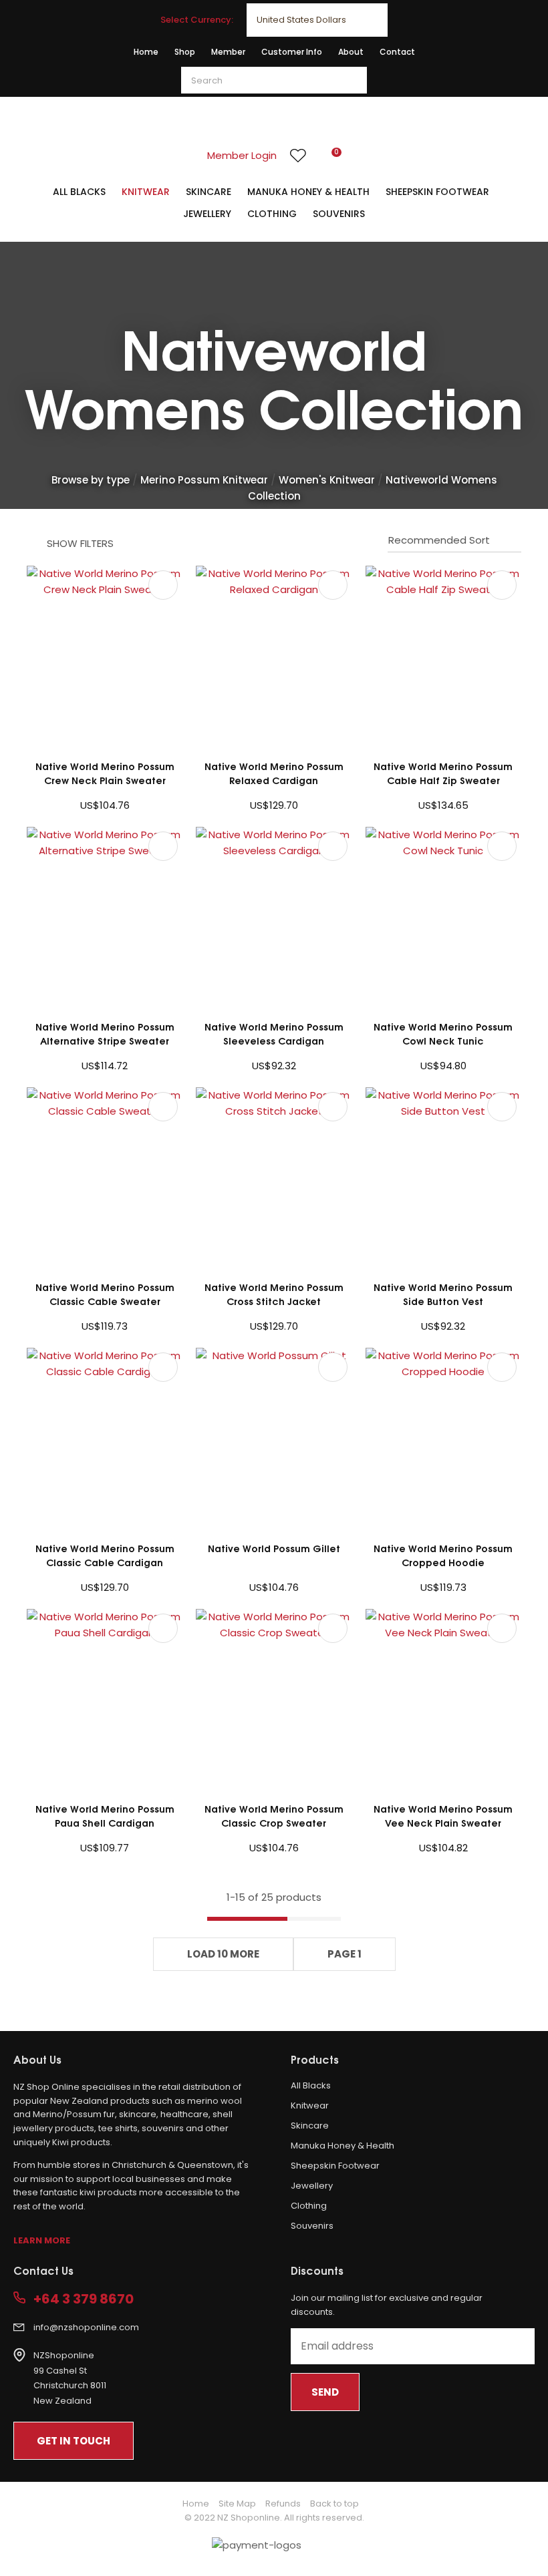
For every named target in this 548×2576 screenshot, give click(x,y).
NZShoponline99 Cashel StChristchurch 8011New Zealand (70, 2378)
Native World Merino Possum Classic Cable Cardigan (105, 1555)
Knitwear (146, 192)
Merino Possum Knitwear (204, 480)
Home (146, 52)
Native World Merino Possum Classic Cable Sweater (105, 1294)
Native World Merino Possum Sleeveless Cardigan (274, 1033)
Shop (185, 52)
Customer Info (292, 52)
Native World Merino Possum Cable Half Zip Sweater (443, 773)
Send (325, 2392)
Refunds (283, 2504)
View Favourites (298, 156)
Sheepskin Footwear (437, 192)
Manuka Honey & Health (308, 192)
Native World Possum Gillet (274, 1548)
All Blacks (79, 192)
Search (351, 80)
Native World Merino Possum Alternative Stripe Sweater (105, 1033)
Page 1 (345, 1954)
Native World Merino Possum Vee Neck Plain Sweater (443, 1815)
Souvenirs (339, 214)
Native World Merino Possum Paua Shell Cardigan (105, 1815)
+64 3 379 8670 (84, 2299)
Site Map (237, 2504)
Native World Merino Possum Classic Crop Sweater (274, 1815)
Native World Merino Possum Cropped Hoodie (443, 1555)
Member (228, 52)
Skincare (209, 192)
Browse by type (91, 480)
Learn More (42, 2240)
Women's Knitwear (327, 480)
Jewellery (207, 214)
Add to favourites (163, 585)
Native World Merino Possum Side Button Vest (443, 1294)
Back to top (334, 2504)
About (351, 52)
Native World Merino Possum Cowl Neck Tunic (443, 1033)
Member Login (242, 155)
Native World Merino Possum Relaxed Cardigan (274, 773)
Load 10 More (223, 1954)
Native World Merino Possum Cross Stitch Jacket (274, 1294)
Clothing (272, 214)
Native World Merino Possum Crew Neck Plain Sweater (105, 773)
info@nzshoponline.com (86, 2327)
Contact (397, 52)
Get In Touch (74, 2441)
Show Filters (80, 543)
